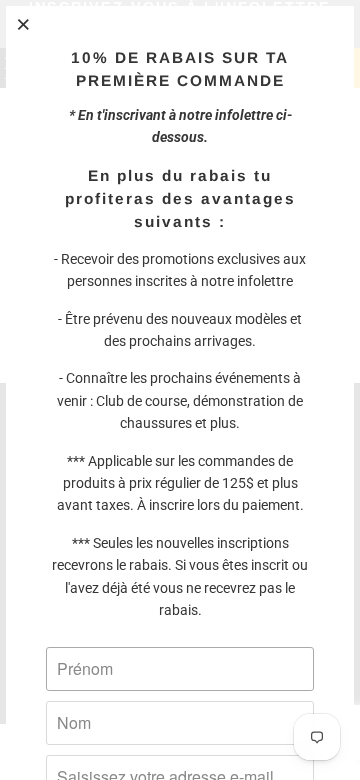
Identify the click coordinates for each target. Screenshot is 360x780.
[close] (24, 24)
